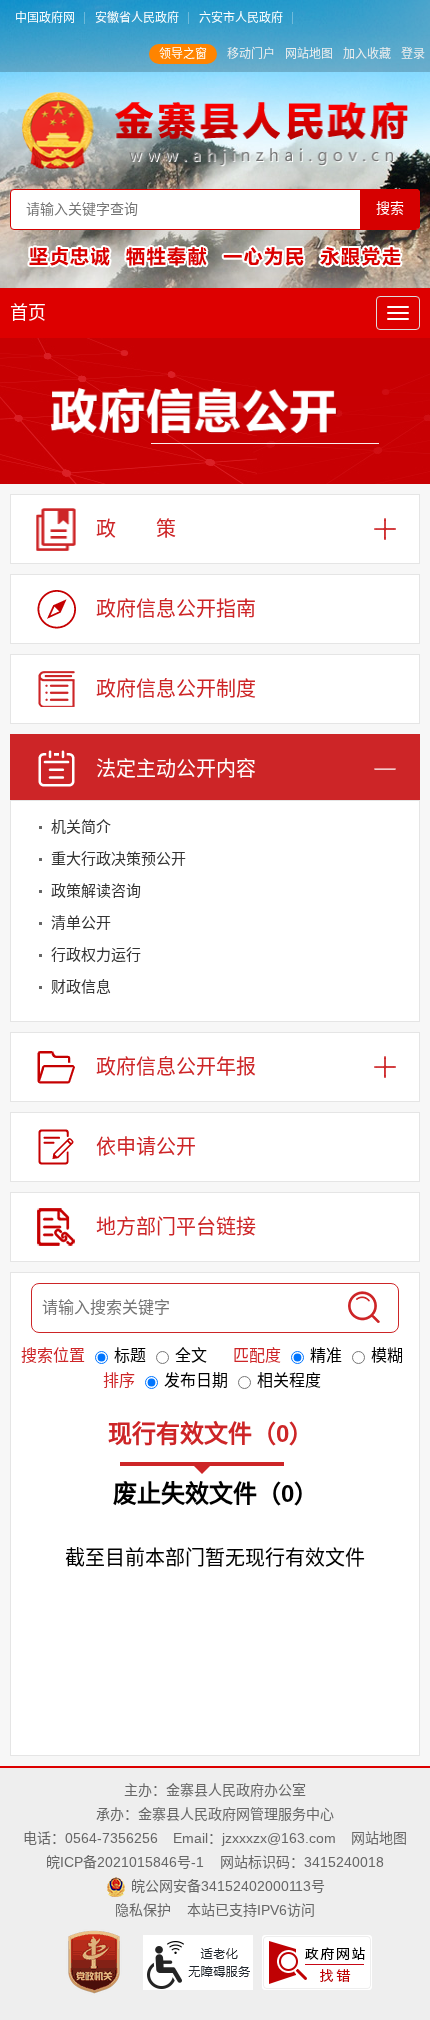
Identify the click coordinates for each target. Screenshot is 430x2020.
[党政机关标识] (96, 1961)
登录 (413, 54)
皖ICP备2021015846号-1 (125, 1862)
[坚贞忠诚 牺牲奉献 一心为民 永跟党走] (215, 255)
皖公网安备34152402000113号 (228, 1886)
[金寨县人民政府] (215, 129)
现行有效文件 (210, 1433)
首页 (28, 313)
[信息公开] (215, 415)
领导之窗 (183, 54)
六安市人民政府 (241, 18)
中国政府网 (45, 18)
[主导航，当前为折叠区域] (398, 313)
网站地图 (309, 54)
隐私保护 (143, 1910)
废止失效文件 (215, 1493)
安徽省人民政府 (137, 18)
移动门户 (251, 54)
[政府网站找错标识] (319, 1961)
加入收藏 (367, 54)
